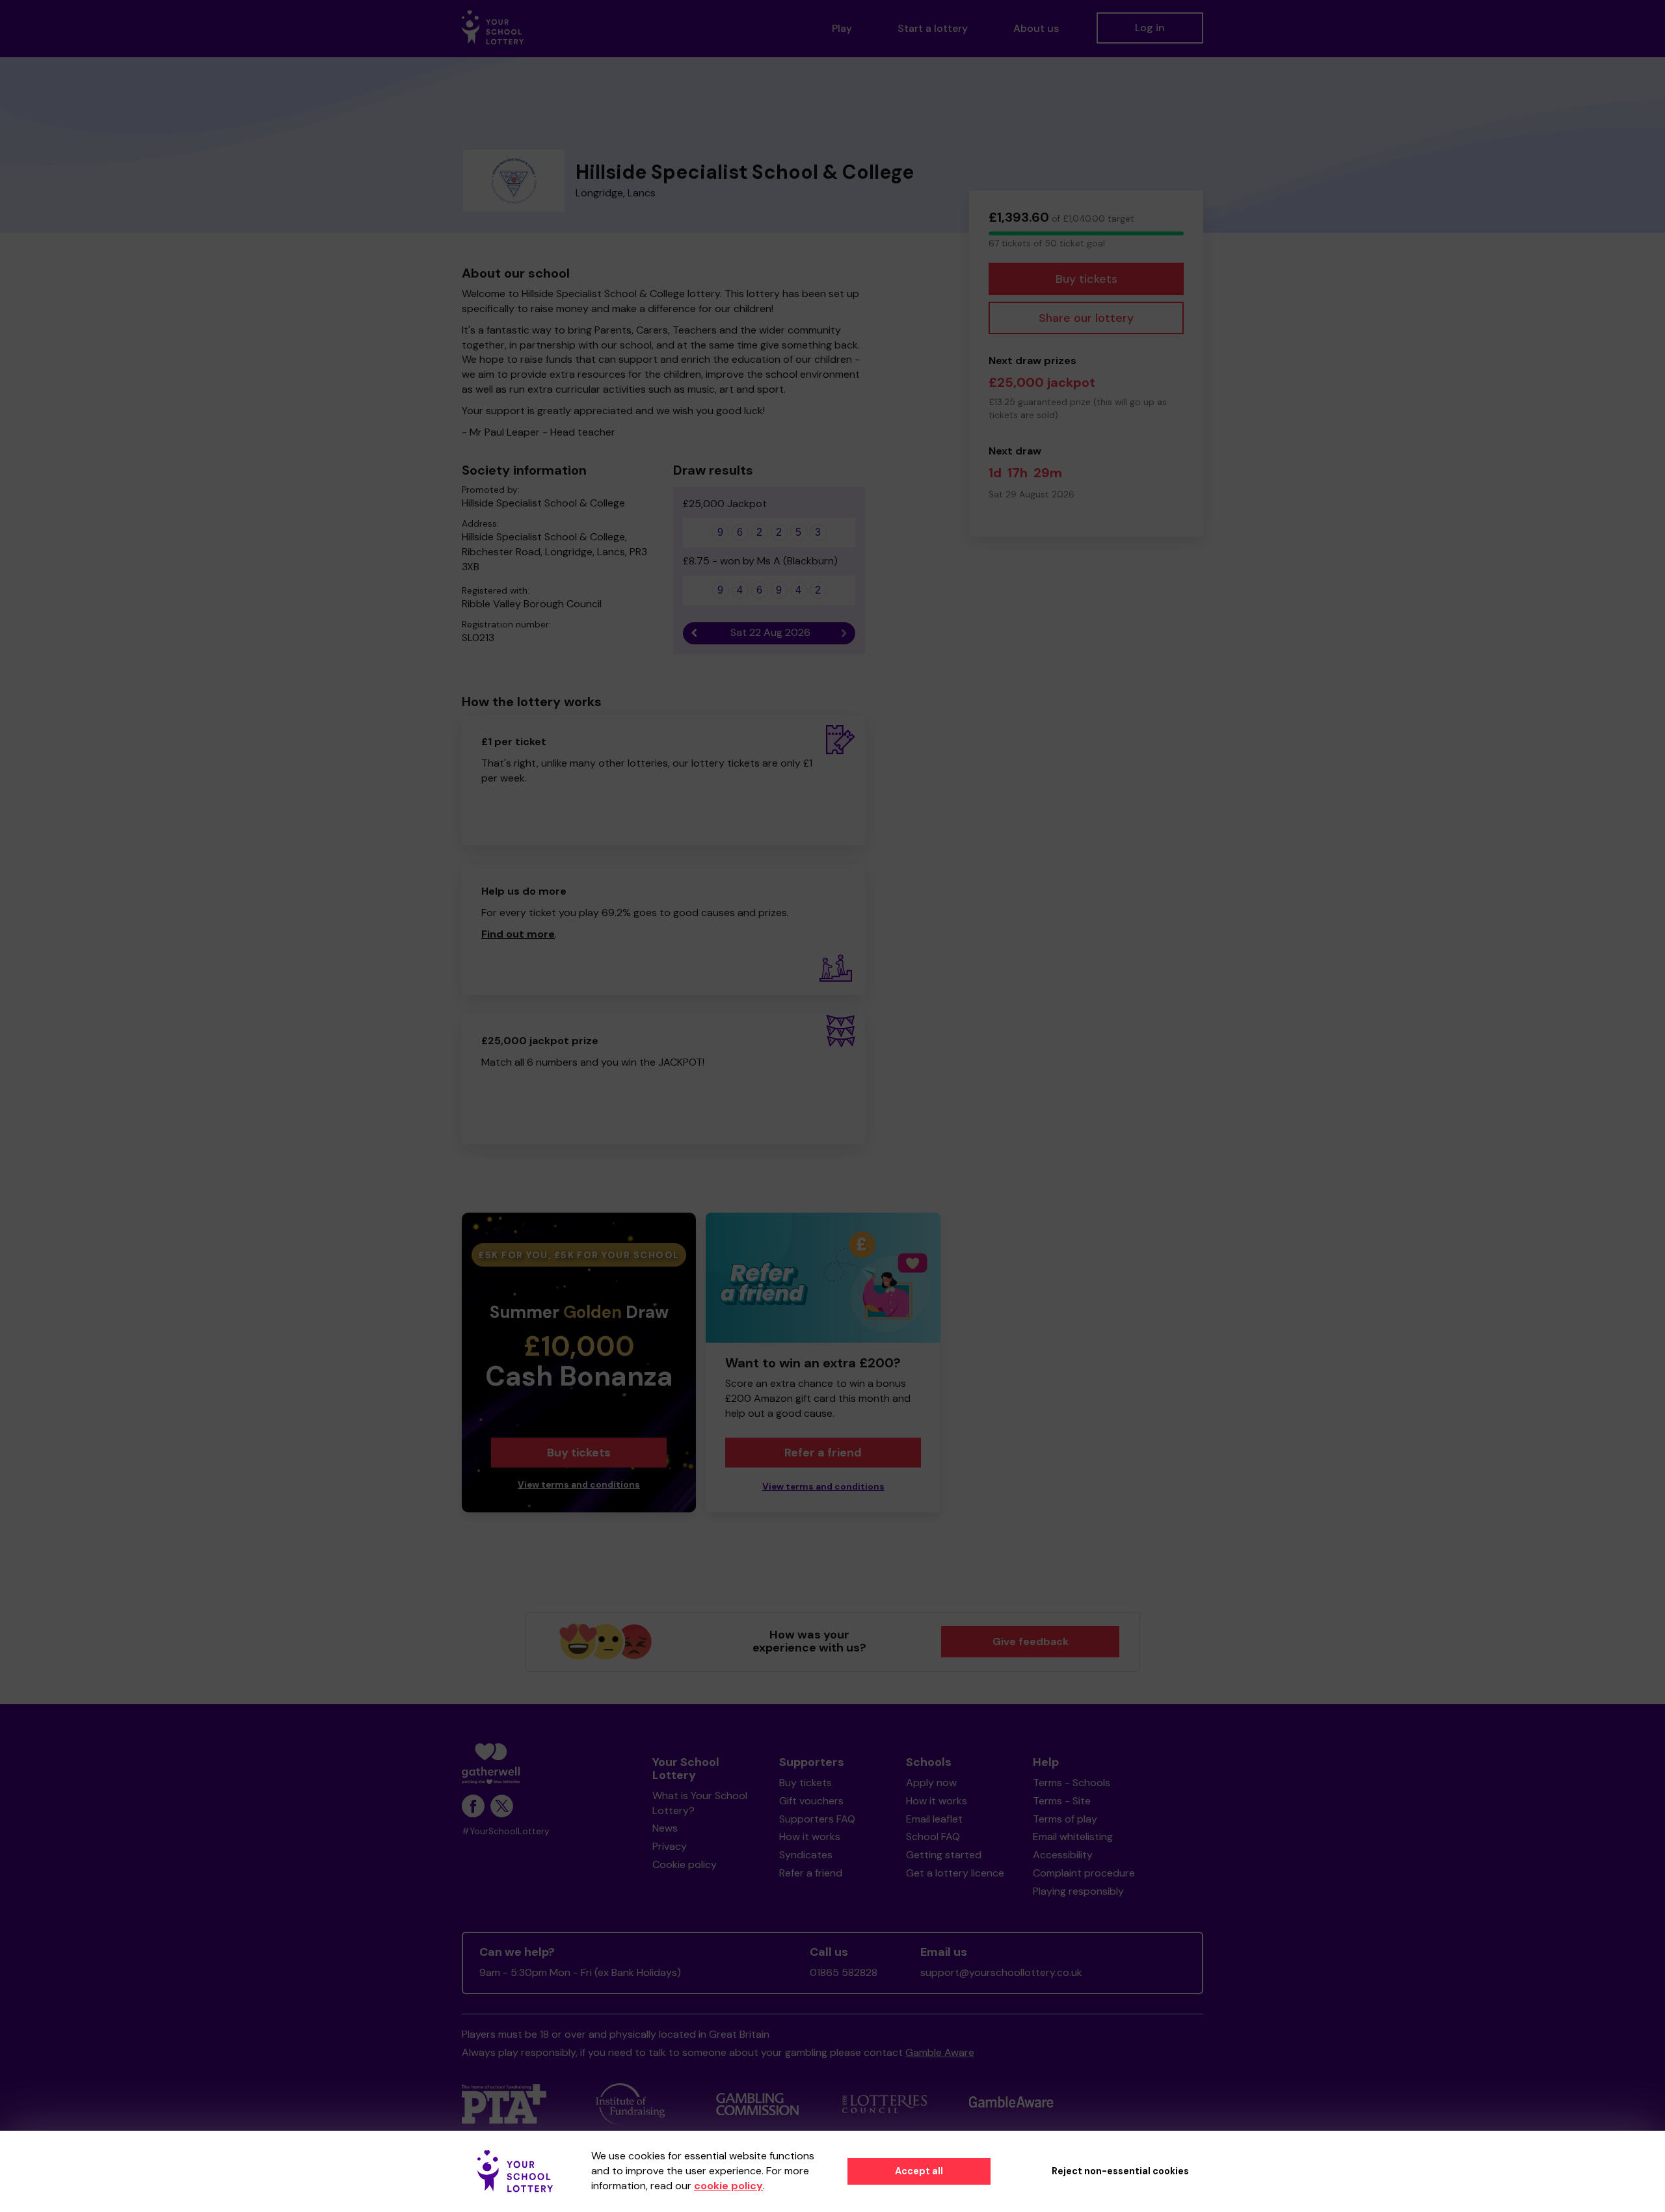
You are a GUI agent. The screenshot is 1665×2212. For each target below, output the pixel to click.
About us (1036, 28)
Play (842, 28)
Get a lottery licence (955, 1873)
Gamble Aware (940, 2052)
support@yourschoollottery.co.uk (1001, 1972)
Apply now (931, 1783)
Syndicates (806, 1855)
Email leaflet (934, 1819)
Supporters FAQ (817, 1819)
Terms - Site (1062, 1801)
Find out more (518, 934)
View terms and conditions (579, 1485)
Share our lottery (1086, 318)
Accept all (919, 2171)
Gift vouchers (811, 1801)
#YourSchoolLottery (506, 1831)
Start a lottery (933, 28)
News (665, 1828)
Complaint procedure (1084, 1873)
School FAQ (933, 1837)
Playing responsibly (1078, 1891)
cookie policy (728, 2186)
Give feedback (1031, 1641)
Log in (1150, 28)
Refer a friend (811, 1873)
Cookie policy (685, 1864)
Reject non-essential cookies (1120, 2171)
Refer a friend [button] (823, 1453)
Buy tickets (1086, 279)
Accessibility (1063, 1855)
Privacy (670, 1846)
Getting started (944, 1855)
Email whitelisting (1073, 1837)
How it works (810, 1837)
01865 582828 (844, 1972)
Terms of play (1065, 1819)
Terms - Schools (1072, 1783)
